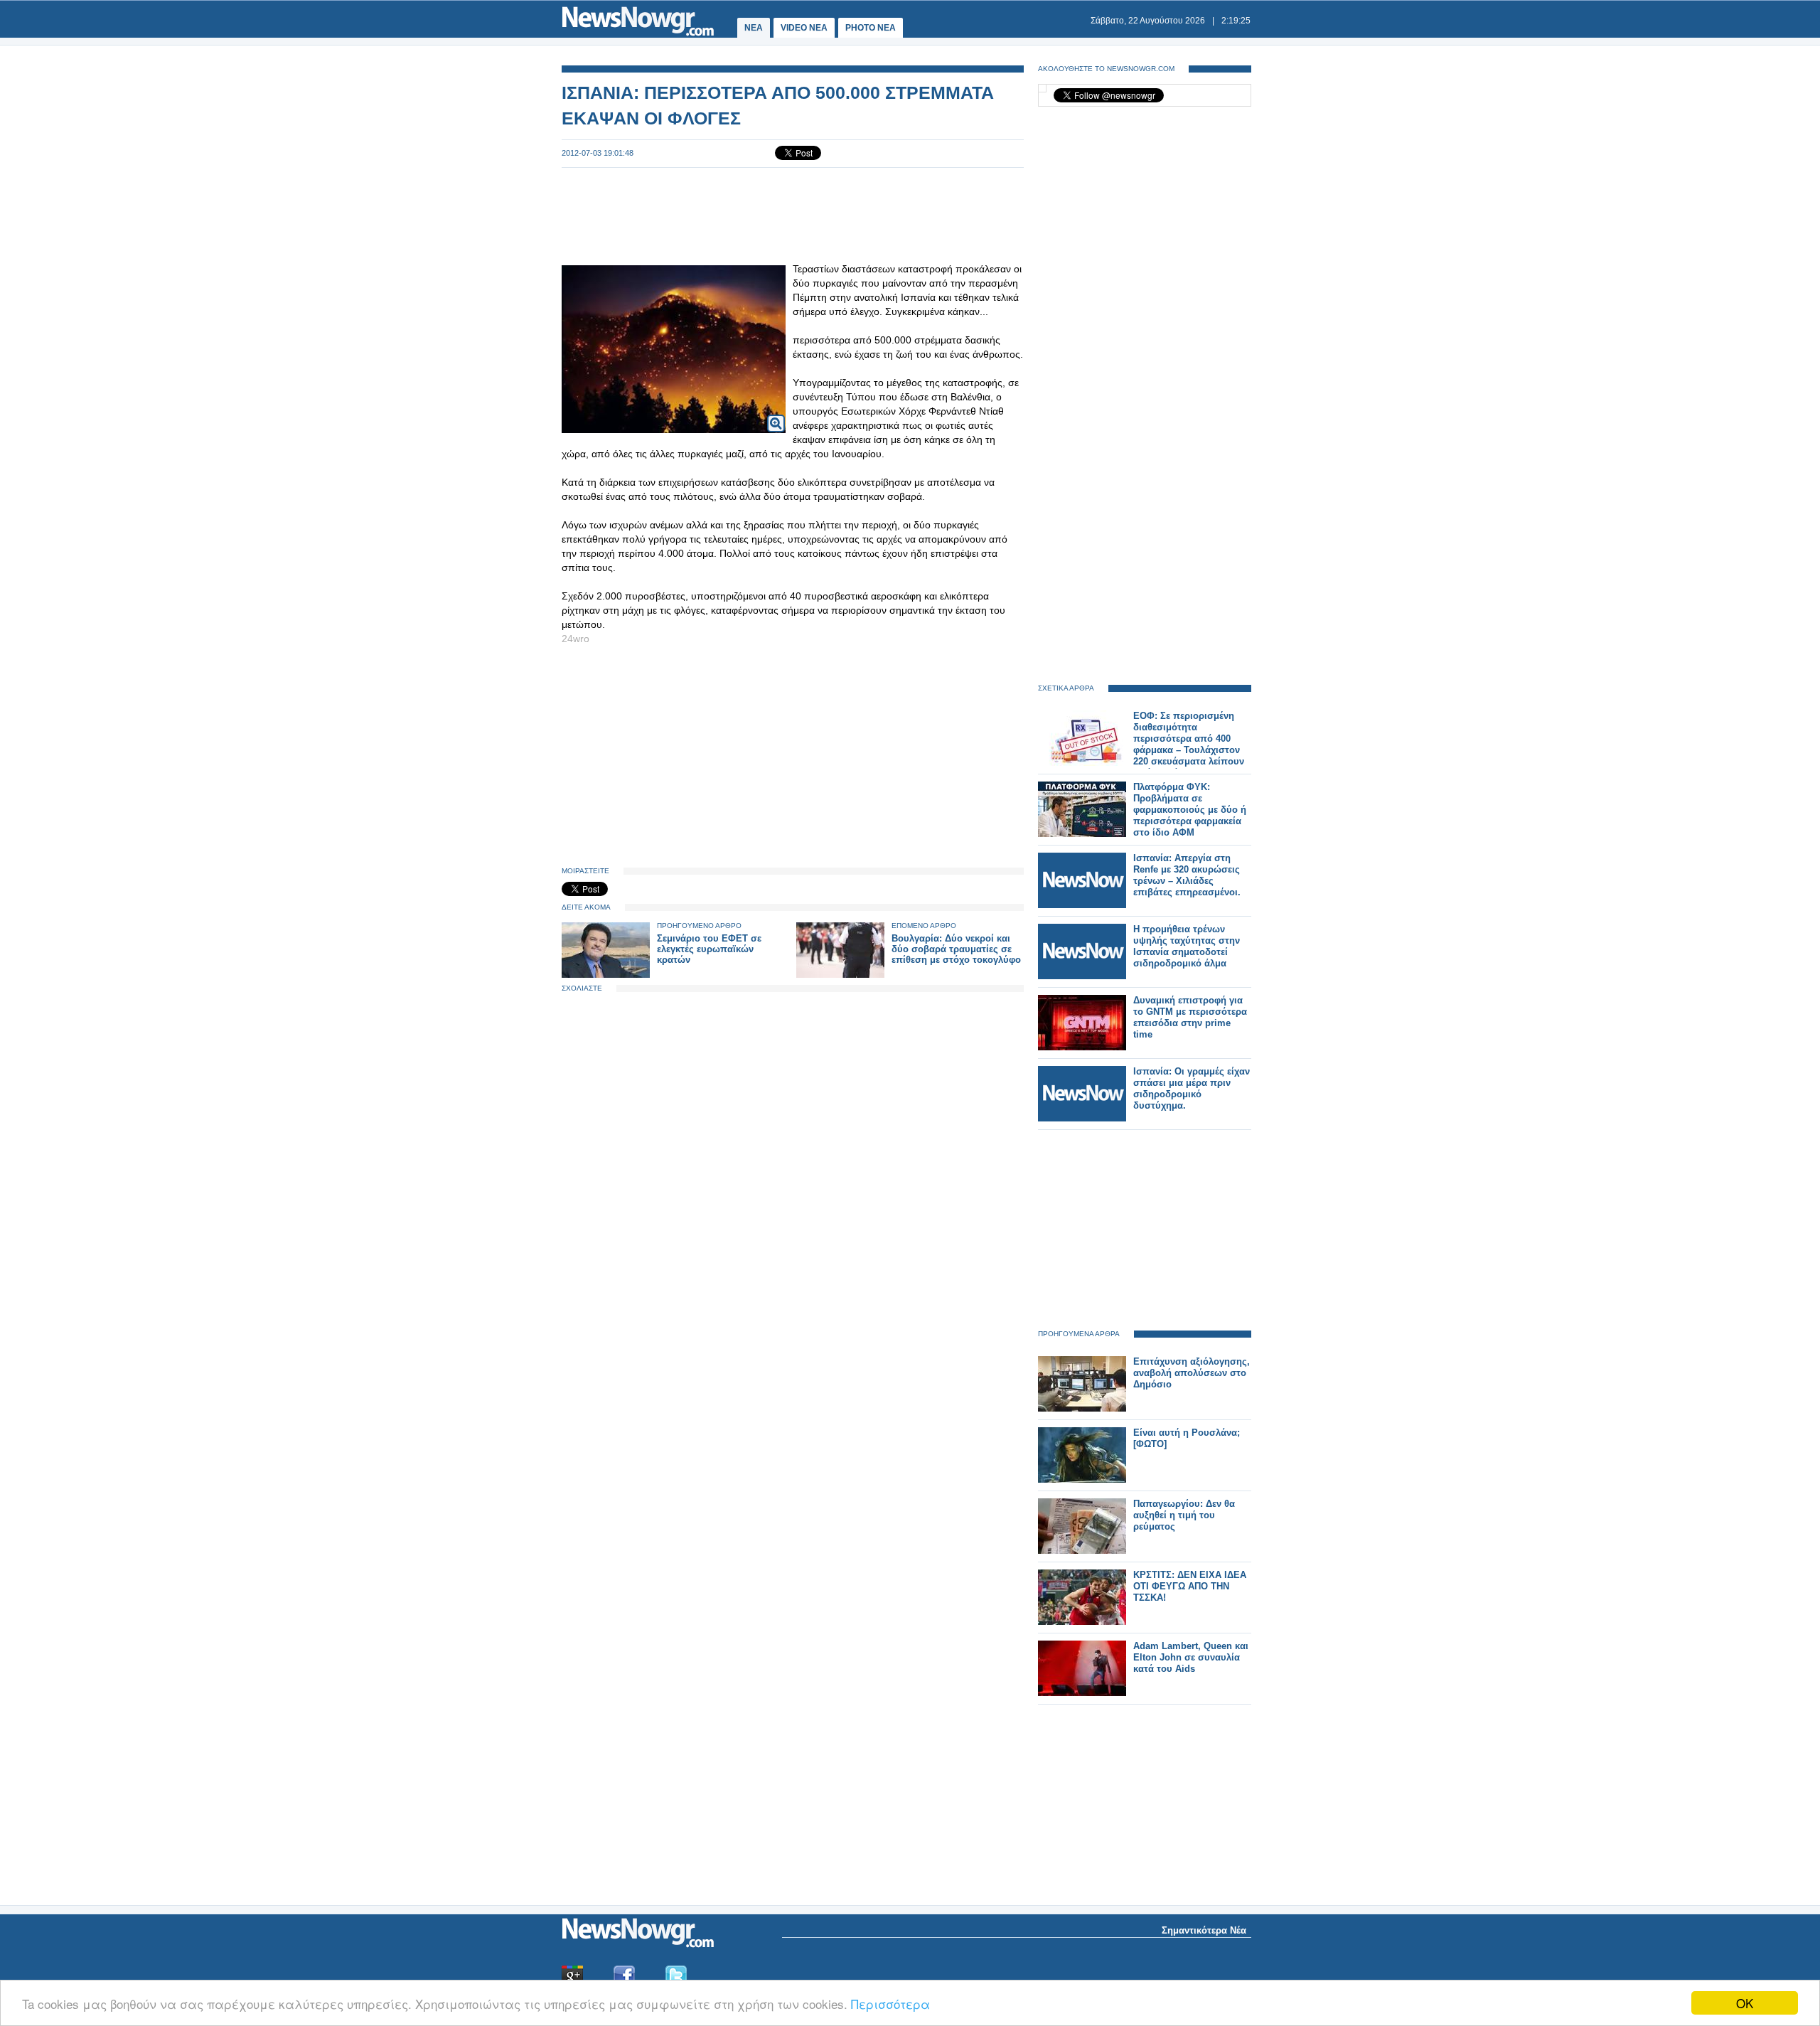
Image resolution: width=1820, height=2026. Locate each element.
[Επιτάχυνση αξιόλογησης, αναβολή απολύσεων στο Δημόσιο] (1082, 1408)
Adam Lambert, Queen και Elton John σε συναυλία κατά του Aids (1191, 1657)
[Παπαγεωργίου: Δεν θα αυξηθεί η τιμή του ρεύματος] (1082, 1551)
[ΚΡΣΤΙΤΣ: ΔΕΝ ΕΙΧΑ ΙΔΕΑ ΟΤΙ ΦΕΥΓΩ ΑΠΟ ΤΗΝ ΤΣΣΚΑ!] (1082, 1622)
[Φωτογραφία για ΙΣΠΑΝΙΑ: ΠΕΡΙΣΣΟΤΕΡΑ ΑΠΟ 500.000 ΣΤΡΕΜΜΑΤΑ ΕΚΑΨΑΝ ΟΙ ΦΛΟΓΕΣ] (776, 414)
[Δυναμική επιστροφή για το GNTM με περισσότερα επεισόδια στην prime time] (1082, 1047)
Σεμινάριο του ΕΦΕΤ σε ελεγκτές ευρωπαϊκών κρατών (709, 949)
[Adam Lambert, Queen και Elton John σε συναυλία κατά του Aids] (1082, 1693)
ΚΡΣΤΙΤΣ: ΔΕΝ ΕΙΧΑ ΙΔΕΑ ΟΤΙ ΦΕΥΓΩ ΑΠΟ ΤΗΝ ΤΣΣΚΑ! (1190, 1586)
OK (1745, 2003)
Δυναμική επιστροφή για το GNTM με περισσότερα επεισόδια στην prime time (1190, 1017)
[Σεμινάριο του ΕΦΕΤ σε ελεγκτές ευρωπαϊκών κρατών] (606, 975)
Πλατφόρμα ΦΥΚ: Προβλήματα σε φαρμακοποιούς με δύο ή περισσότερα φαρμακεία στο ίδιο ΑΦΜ (1190, 810)
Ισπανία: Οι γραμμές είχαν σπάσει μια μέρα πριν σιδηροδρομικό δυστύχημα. (1192, 1088)
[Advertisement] (793, 215)
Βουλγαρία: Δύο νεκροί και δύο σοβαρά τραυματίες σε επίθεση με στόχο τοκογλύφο (956, 949)
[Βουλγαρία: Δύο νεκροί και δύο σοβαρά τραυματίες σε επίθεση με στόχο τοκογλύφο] (840, 975)
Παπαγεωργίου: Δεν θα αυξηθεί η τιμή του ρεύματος (1184, 1515)
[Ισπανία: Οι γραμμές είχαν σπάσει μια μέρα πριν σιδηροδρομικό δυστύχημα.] (1082, 1118)
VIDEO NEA (804, 28)
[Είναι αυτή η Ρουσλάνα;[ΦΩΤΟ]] (1082, 1479)
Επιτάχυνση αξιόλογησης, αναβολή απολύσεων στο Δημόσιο (1192, 1373)
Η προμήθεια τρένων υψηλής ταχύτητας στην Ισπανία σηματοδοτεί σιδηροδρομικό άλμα (1187, 946)
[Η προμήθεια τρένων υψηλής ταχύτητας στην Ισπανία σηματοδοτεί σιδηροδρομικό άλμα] (1082, 976)
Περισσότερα (890, 2004)
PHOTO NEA (871, 28)
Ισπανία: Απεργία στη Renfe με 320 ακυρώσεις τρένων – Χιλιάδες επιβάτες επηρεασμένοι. (1187, 875)
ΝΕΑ (754, 28)
